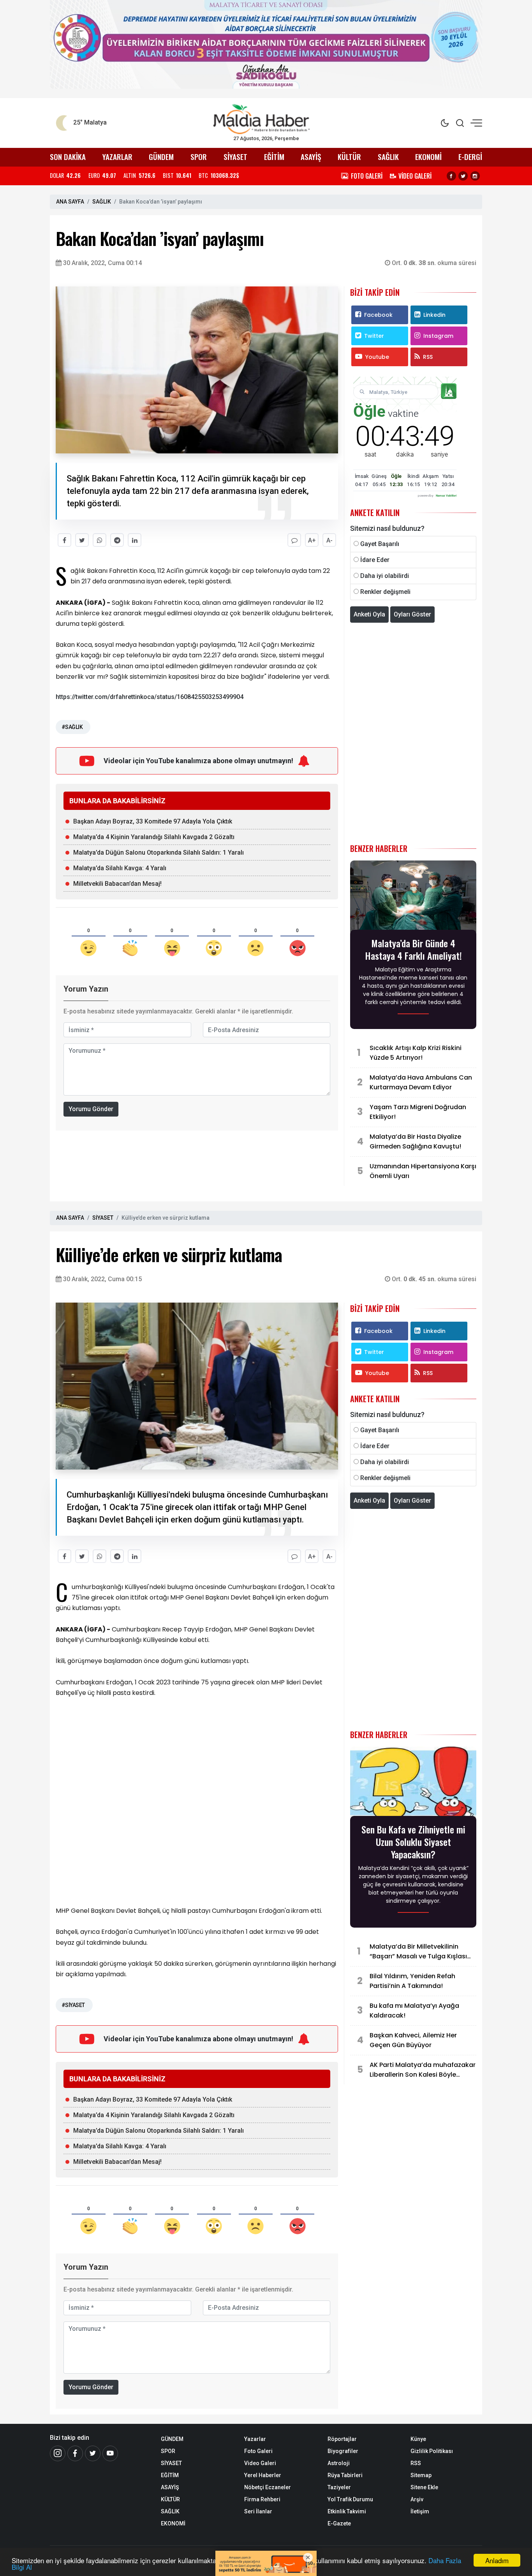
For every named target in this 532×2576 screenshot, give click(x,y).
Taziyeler (339, 2487)
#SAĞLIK (72, 727)
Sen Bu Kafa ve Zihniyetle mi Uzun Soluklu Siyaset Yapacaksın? (413, 1842)
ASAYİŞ (311, 157)
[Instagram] (475, 176)
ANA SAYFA (70, 202)
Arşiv (417, 2499)
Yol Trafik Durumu (350, 2499)
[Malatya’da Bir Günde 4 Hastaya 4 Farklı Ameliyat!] (413, 898)
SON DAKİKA (68, 157)
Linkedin (434, 315)
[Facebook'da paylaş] (64, 540)
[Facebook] (451, 176)
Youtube (377, 357)
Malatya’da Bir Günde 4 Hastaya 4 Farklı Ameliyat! (413, 949)
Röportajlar (342, 2439)
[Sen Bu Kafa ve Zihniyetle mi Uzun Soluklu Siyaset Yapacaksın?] (413, 1784)
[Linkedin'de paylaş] (135, 540)
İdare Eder (375, 560)
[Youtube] (110, 2453)
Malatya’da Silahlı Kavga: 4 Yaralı (120, 868)
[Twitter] (463, 176)
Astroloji (339, 2463)
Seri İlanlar (258, 2511)
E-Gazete (339, 2523)
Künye (418, 2439)
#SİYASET (73, 2005)
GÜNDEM (161, 157)
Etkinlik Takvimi (347, 2511)
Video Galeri (260, 2463)
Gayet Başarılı (380, 544)
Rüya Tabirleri (345, 2475)
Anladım (497, 2560)
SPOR (199, 157)
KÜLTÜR (349, 157)
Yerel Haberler (263, 2475)
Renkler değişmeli (385, 592)
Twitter (374, 336)
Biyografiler (343, 2451)
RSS (428, 357)
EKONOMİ (428, 157)
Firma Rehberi (262, 2499)
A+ (312, 540)
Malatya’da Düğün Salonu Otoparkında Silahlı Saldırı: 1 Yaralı (159, 853)
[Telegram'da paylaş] (117, 540)
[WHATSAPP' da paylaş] (100, 540)
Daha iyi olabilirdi (385, 576)
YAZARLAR (117, 157)
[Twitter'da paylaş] (82, 540)
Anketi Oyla (369, 614)
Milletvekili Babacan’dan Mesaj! (117, 884)
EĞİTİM (274, 157)
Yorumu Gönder (91, 1109)
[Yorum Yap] (294, 540)
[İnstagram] (58, 2453)
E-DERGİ (470, 157)
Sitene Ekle (424, 2487)
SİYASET (235, 157)
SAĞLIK (388, 157)
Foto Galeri (258, 2451)
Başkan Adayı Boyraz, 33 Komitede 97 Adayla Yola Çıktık (153, 821)
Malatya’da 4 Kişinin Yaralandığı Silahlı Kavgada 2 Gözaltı (154, 837)
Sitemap (421, 2475)
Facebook (378, 315)
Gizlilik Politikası (432, 2451)
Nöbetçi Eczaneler (268, 2487)
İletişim (420, 2511)
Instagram (438, 336)
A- (329, 540)
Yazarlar (255, 2439)
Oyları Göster (412, 614)
